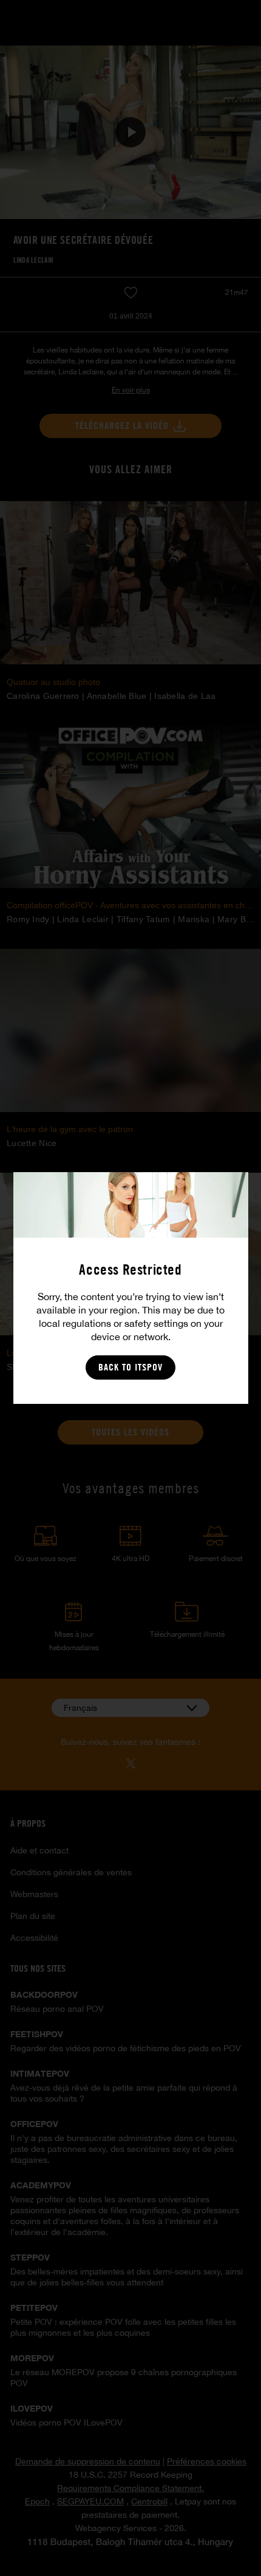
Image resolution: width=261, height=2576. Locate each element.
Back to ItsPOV (130, 1367)
